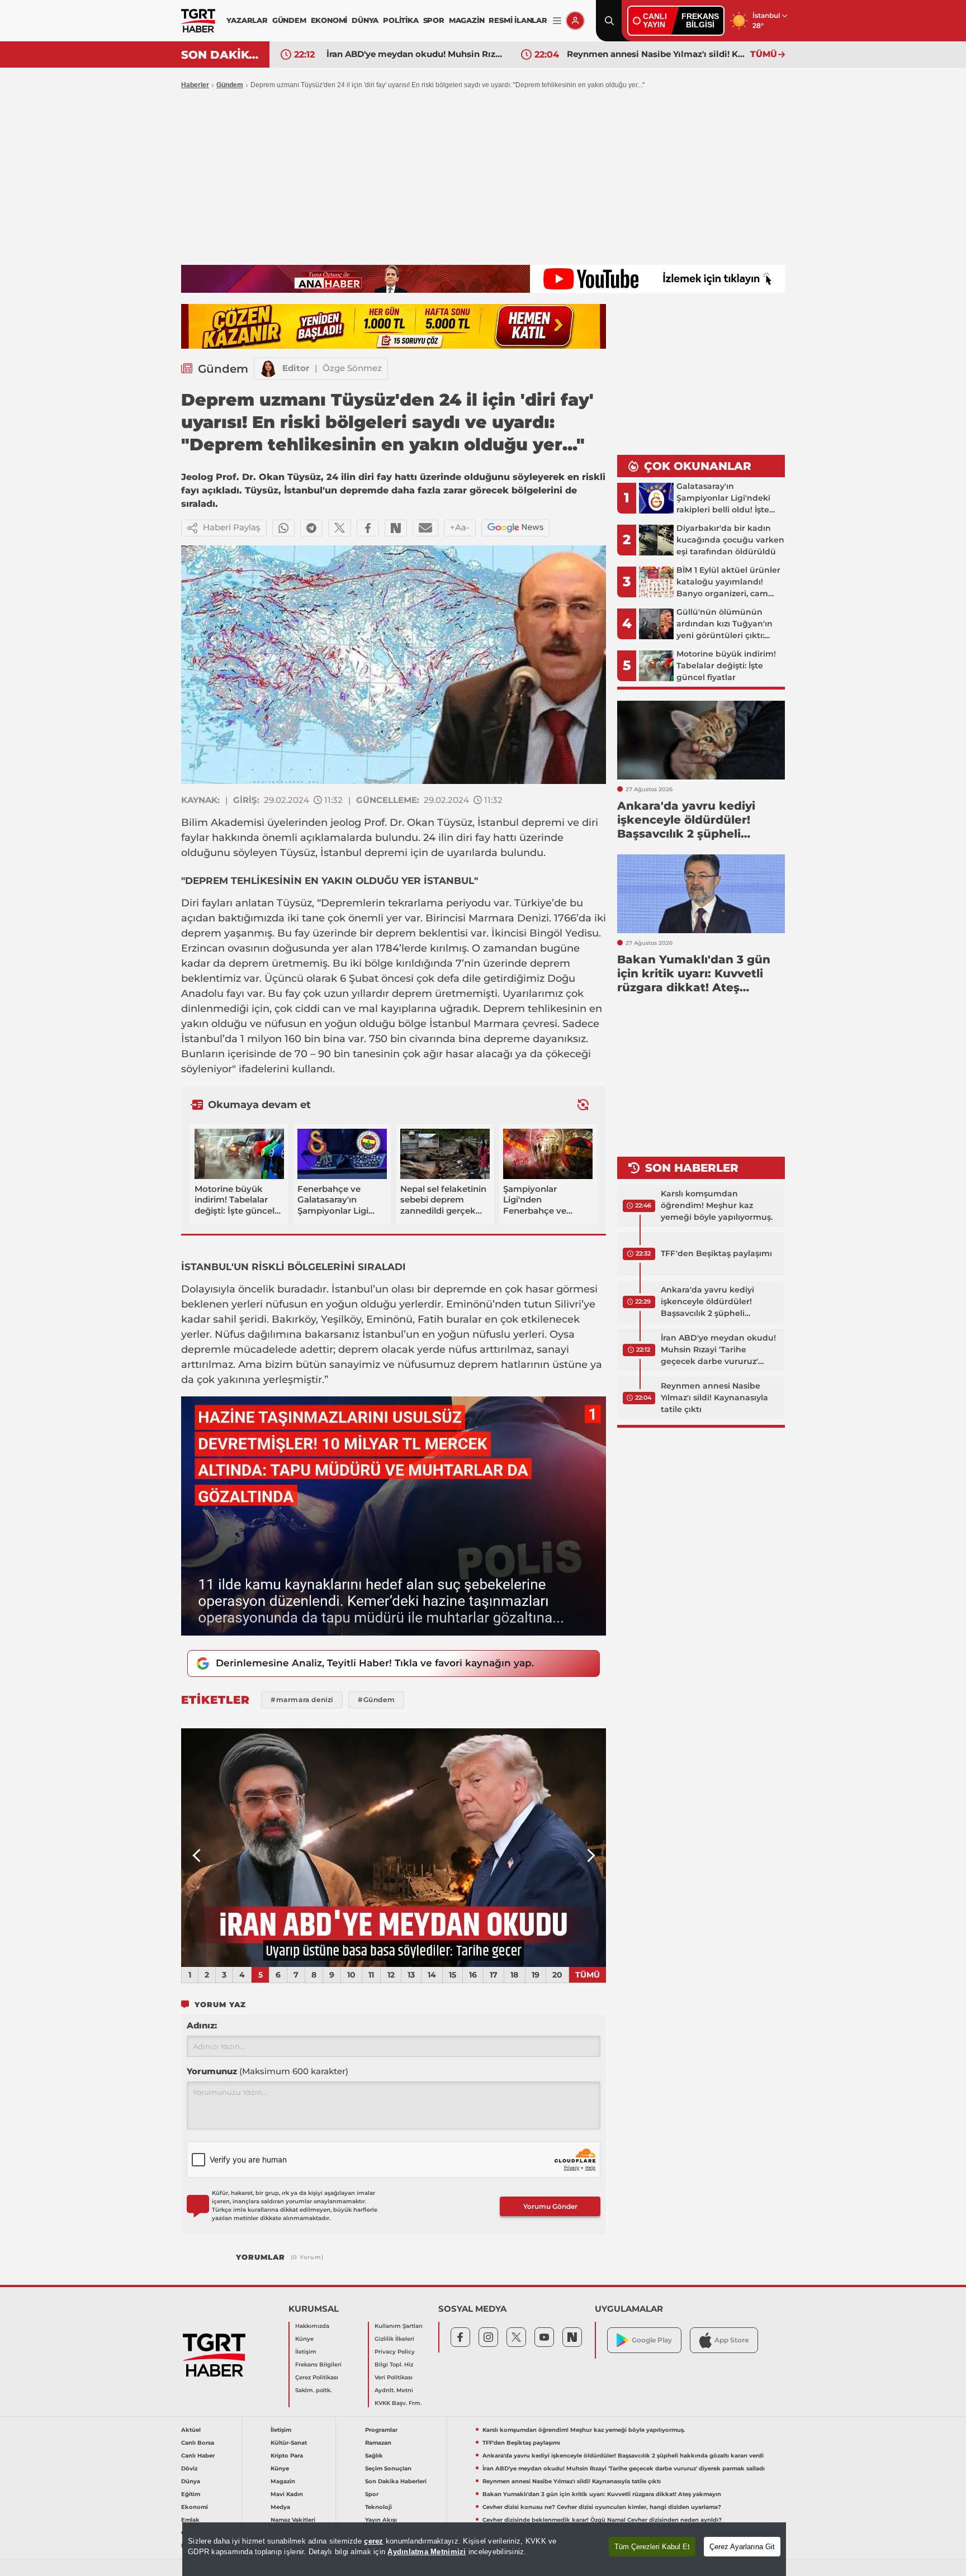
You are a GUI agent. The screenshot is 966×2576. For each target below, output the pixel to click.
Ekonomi (195, 2507)
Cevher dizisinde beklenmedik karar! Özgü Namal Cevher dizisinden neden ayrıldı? (602, 2520)
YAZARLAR (247, 20)
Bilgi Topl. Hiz (394, 2364)
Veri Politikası (394, 2377)
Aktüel (191, 2430)
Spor (372, 2494)
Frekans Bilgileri (318, 2364)
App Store (731, 2340)
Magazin (283, 2481)
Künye (304, 2339)
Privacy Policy (395, 2352)
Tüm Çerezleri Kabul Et (652, 2547)
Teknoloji (378, 2507)
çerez (373, 2541)
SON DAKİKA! (221, 55)
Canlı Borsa (198, 2443)
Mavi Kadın (287, 2494)
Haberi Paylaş (232, 527)
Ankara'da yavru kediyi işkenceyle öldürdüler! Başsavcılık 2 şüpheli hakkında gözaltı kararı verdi (719, 1302)
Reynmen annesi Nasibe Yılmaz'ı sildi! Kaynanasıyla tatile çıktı (415, 54)
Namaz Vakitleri (293, 2520)
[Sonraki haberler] (583, 1105)
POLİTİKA (401, 20)
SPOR (434, 20)
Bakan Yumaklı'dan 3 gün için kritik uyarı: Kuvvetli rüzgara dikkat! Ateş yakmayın (656, 54)
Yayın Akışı (381, 2520)
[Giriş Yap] (575, 21)
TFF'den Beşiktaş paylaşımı (716, 1253)
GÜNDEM (289, 20)
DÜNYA (365, 20)
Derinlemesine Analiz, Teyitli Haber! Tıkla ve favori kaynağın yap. (375, 1663)
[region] (484, 2549)
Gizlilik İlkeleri (394, 2339)
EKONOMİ (329, 20)
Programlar (381, 2430)
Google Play (652, 2340)
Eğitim (191, 2494)
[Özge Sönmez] (268, 369)
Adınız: (202, 2025)
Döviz (189, 2468)
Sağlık (374, 2456)
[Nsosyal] (396, 528)
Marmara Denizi (509, 918)
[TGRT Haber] (198, 21)
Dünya (191, 2481)
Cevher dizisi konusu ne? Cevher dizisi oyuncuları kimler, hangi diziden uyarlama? (602, 2507)
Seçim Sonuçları (388, 2468)
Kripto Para (287, 2456)
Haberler (195, 85)
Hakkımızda (312, 2326)
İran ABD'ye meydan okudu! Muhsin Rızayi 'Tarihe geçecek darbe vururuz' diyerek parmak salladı (718, 1350)
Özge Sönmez (352, 368)
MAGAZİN (467, 20)
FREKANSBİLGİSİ (700, 20)
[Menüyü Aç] (557, 21)
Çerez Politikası (317, 2377)
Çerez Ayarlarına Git (742, 2547)
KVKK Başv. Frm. (398, 2403)
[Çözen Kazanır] (394, 326)
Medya (280, 2507)
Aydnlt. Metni (394, 2390)
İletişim (306, 2352)
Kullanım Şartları (399, 2326)
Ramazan (378, 2443)
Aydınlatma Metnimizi (427, 2552)
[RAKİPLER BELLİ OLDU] (394, 1848)
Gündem (230, 85)
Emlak (190, 2520)
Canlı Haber (198, 2456)
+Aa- (460, 527)
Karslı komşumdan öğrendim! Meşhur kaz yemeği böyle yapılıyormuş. (717, 1205)
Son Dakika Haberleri (396, 2481)
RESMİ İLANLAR (518, 20)
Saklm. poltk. (313, 2390)
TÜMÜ (764, 54)
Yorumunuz (267, 2071)
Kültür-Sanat (289, 2443)
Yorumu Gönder (550, 2206)
